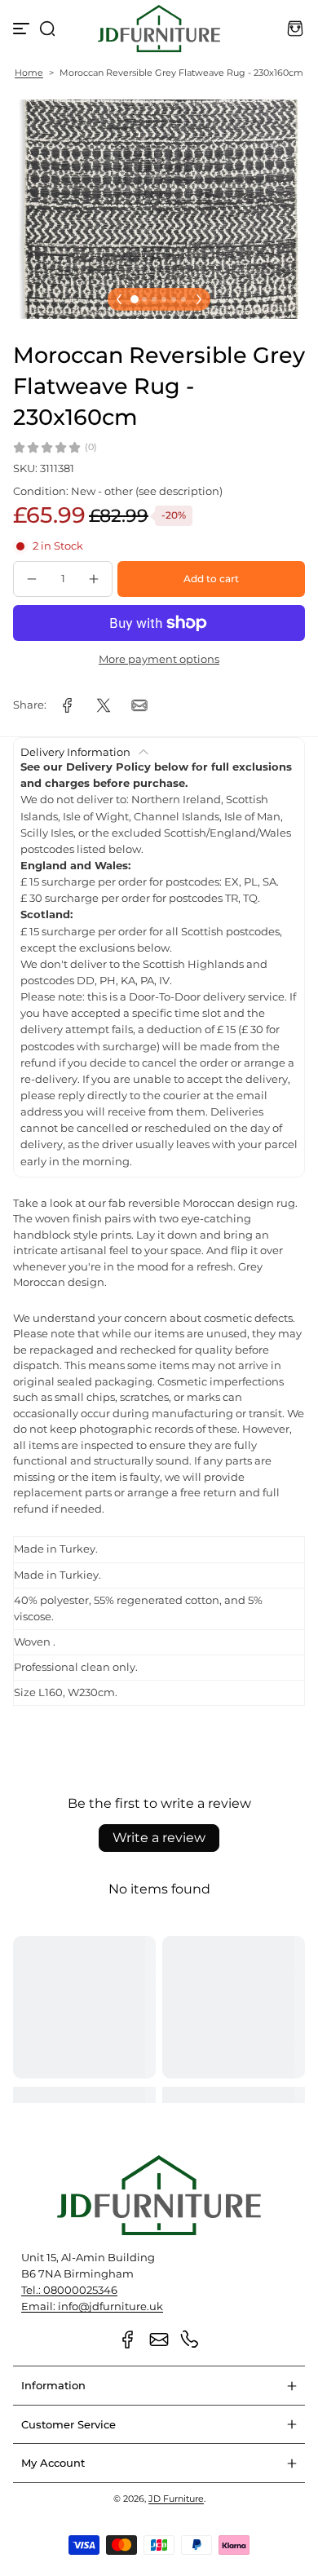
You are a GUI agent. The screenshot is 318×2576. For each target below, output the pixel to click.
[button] (47, 29)
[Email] (159, 2340)
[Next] (199, 299)
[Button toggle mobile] (23, 29)
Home (29, 73)
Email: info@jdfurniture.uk (92, 2306)
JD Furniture (176, 2499)
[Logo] (159, 29)
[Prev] (119, 299)
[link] (68, 705)
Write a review (159, 1838)
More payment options (159, 659)
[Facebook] (128, 2340)
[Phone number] (190, 2340)
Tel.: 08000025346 (69, 2290)
